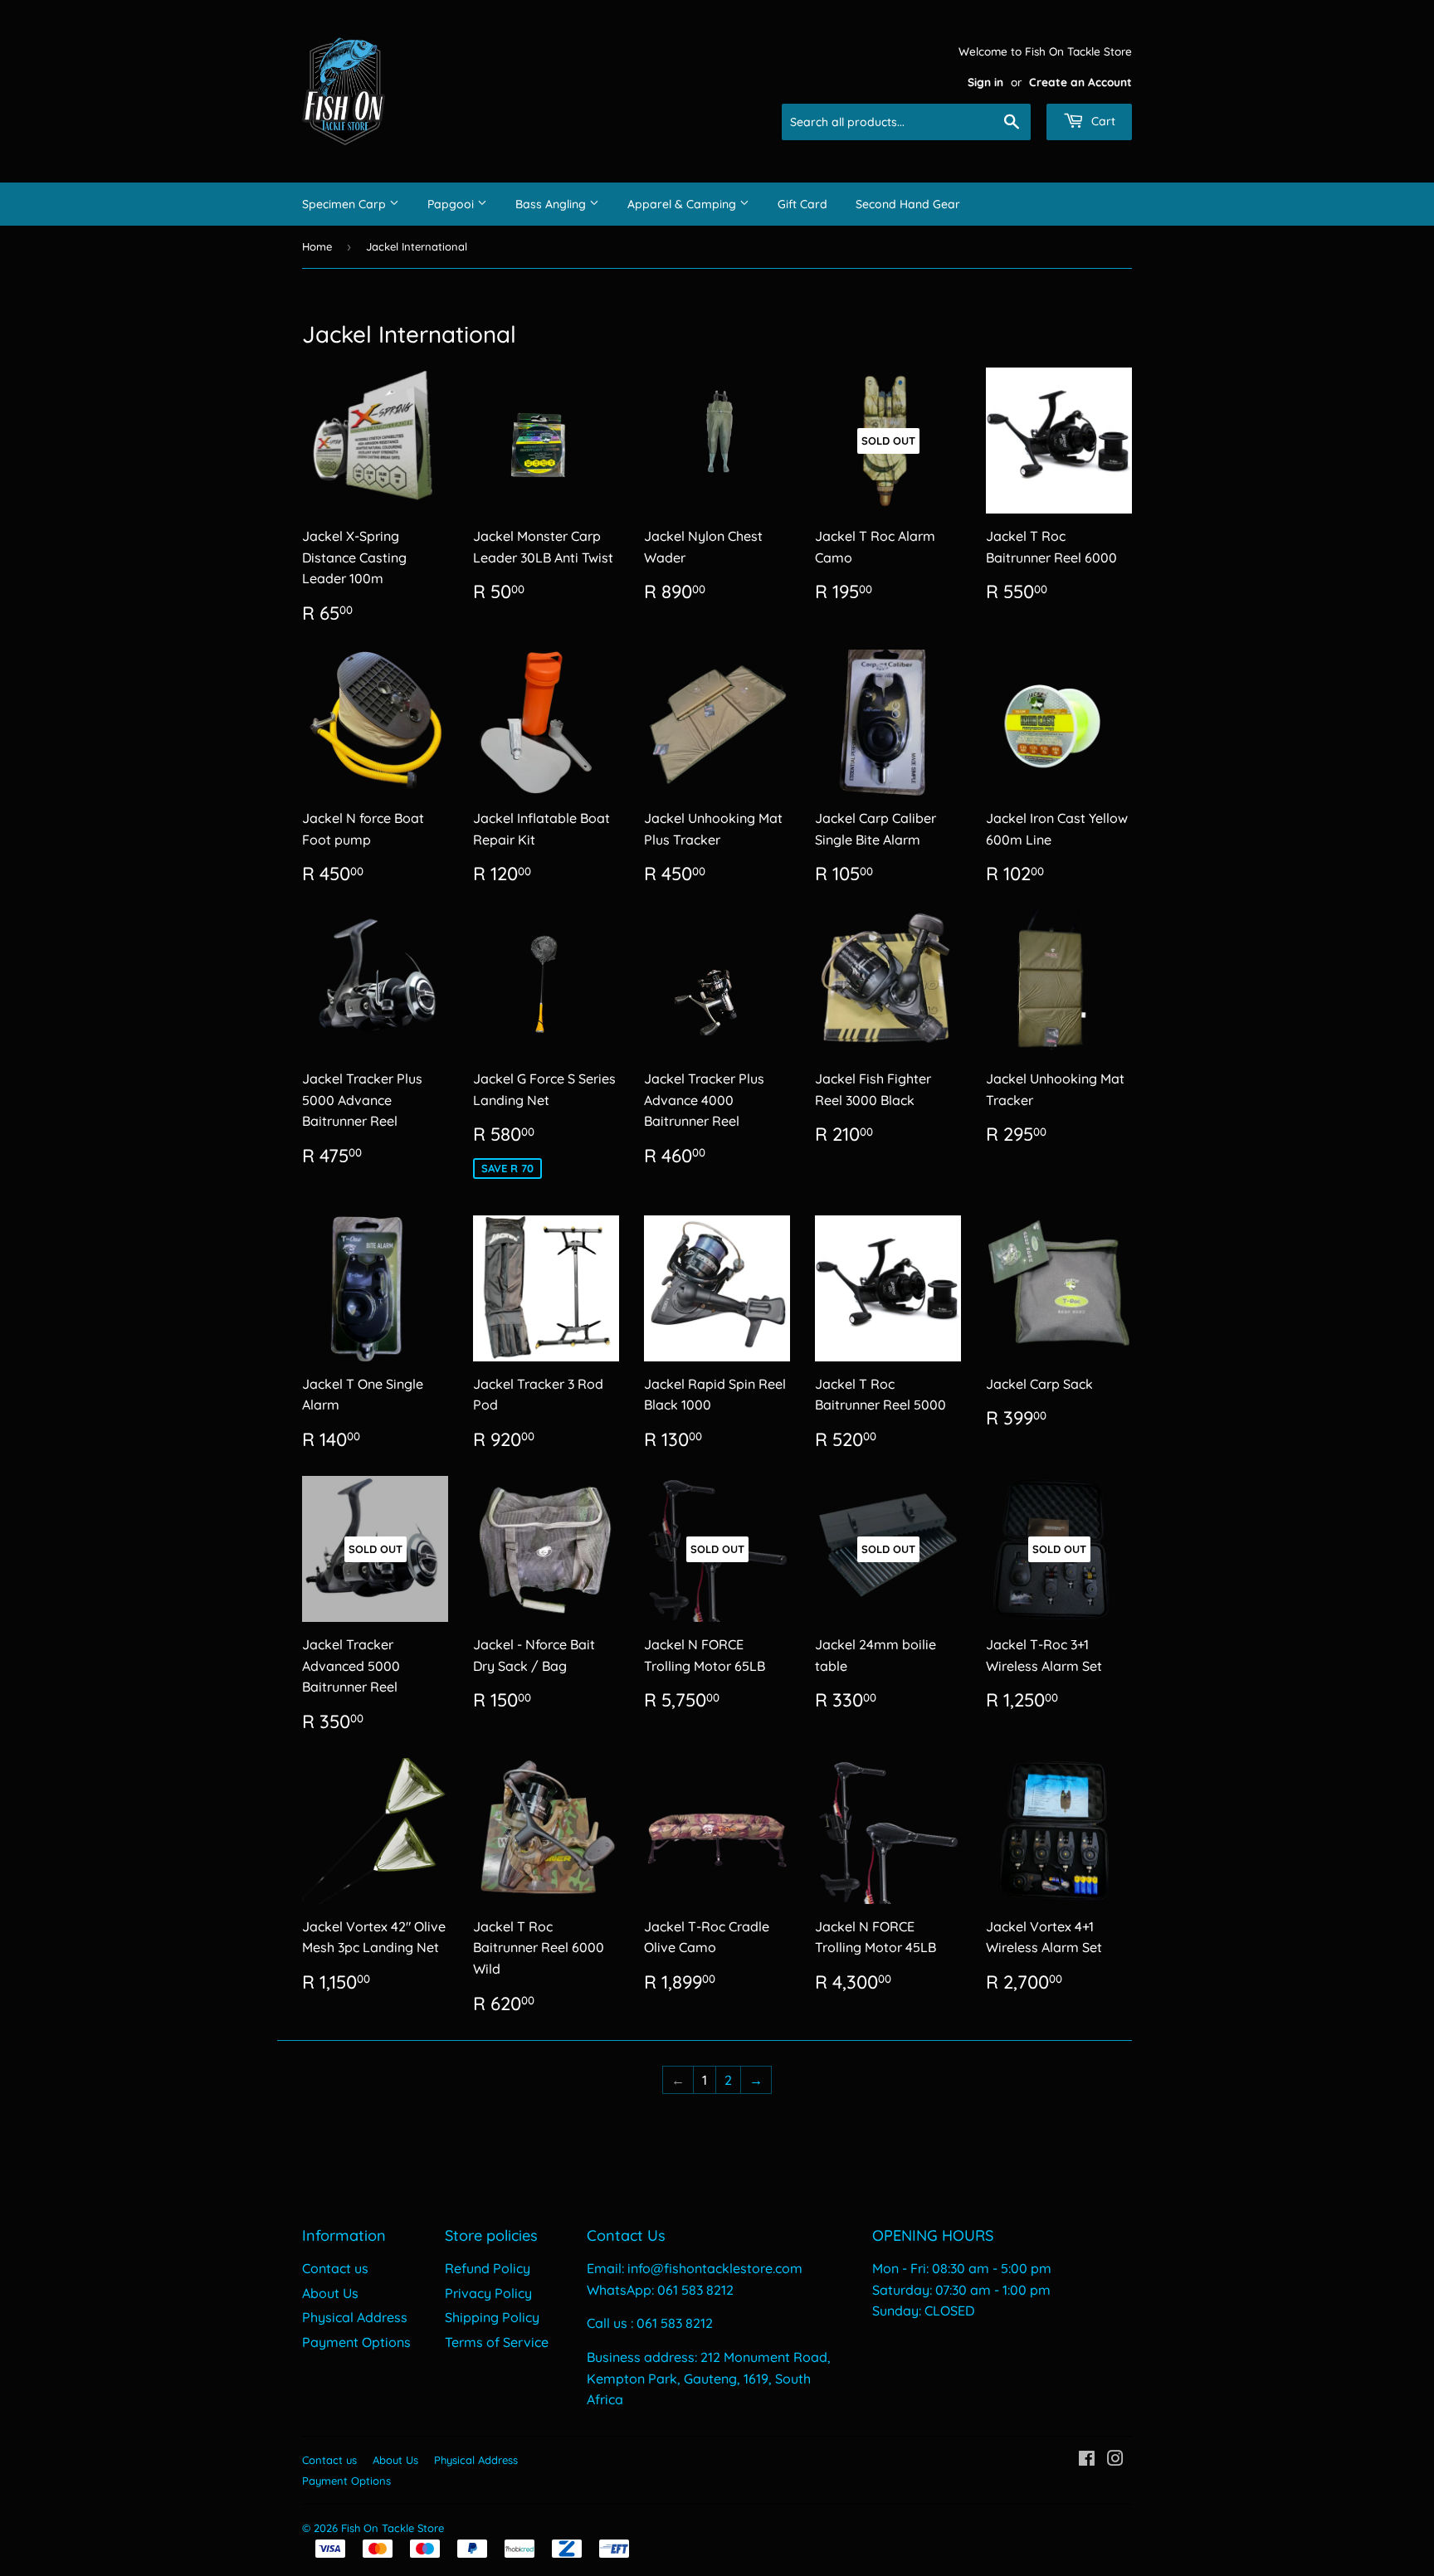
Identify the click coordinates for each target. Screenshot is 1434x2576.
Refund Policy (488, 2268)
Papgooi (452, 204)
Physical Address (355, 2317)
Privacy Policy (488, 2293)
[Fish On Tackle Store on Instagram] (1115, 2460)
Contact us (335, 2268)
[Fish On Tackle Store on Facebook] (1087, 2460)
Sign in (985, 82)
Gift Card (802, 204)
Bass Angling (552, 204)
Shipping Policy (492, 2317)
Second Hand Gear (908, 204)
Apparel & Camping (683, 204)
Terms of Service (497, 2342)
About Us (330, 2293)
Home (317, 246)
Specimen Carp (346, 204)
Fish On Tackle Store (393, 2528)
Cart (1102, 121)
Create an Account (1080, 82)
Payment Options (356, 2342)
